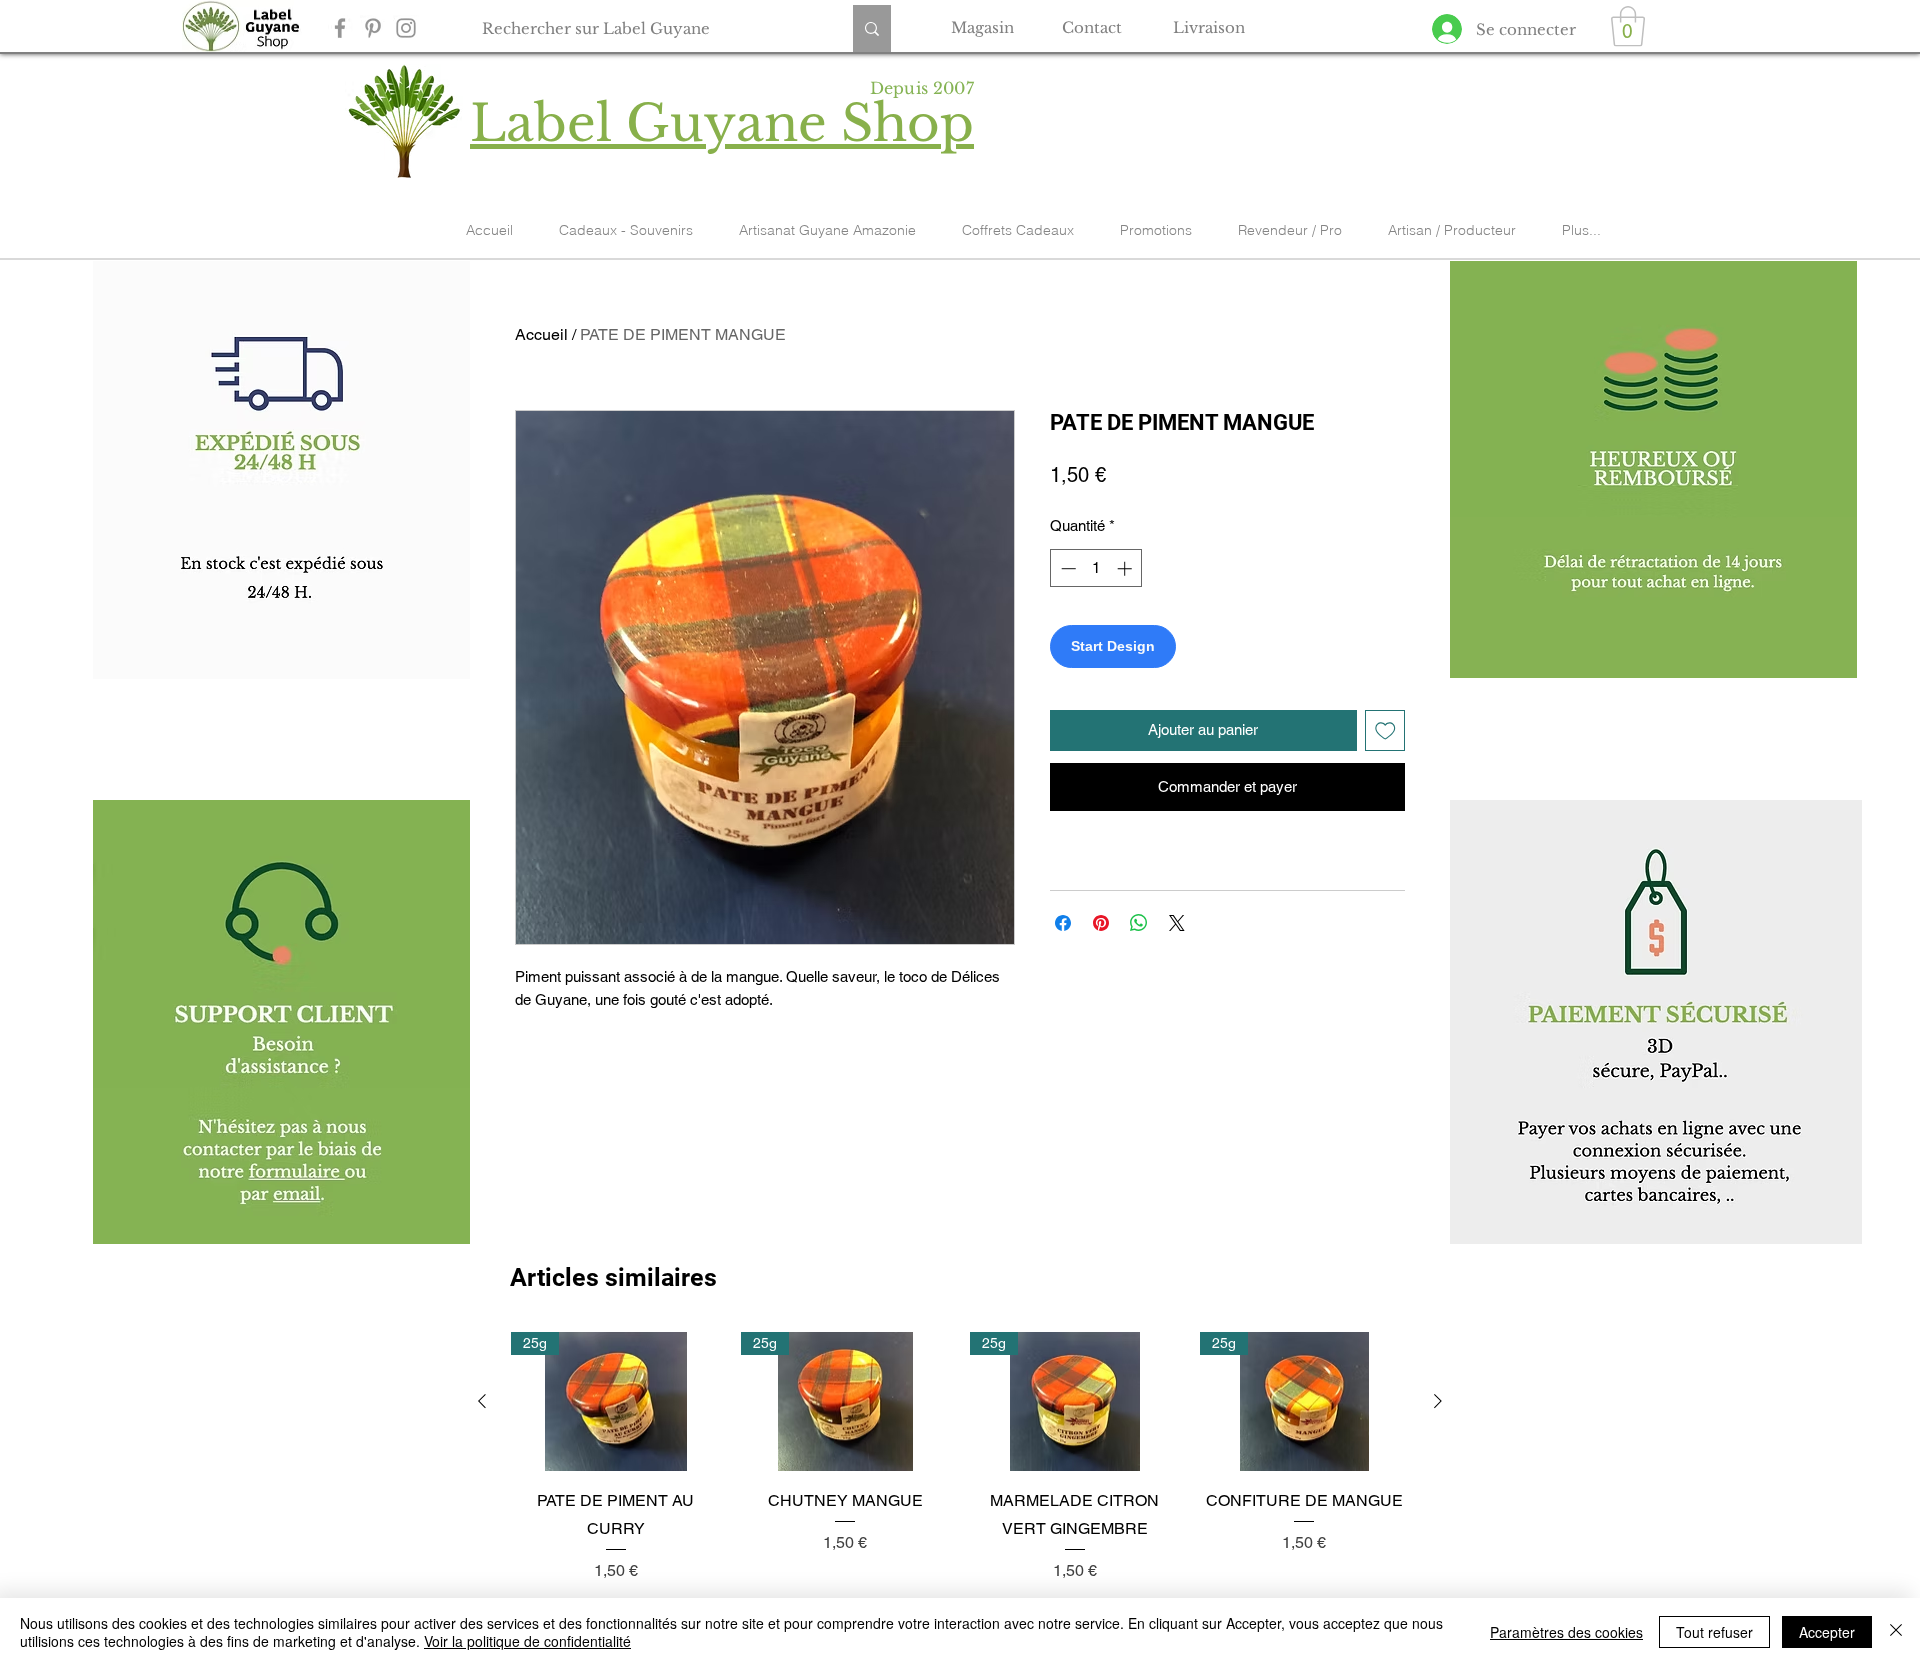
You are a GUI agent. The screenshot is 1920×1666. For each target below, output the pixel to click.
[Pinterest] (373, 28)
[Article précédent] (482, 1401)
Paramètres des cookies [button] (1566, 1632)
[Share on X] (1177, 923)
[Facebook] (340, 28)
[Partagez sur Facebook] (1063, 923)
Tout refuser (1714, 1632)
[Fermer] (1896, 1632)
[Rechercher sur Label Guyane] (872, 28)
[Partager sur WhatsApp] (1139, 923)
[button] (1628, 26)
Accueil (541, 334)
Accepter (1827, 1632)
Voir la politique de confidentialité (527, 1641)
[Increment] (1126, 568)
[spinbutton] (1096, 568)
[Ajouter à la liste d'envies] (1385, 730)
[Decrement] (1066, 568)
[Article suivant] (1438, 1401)
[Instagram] (406, 28)
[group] (960, 1458)
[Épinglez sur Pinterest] (1101, 923)
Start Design (1113, 646)
